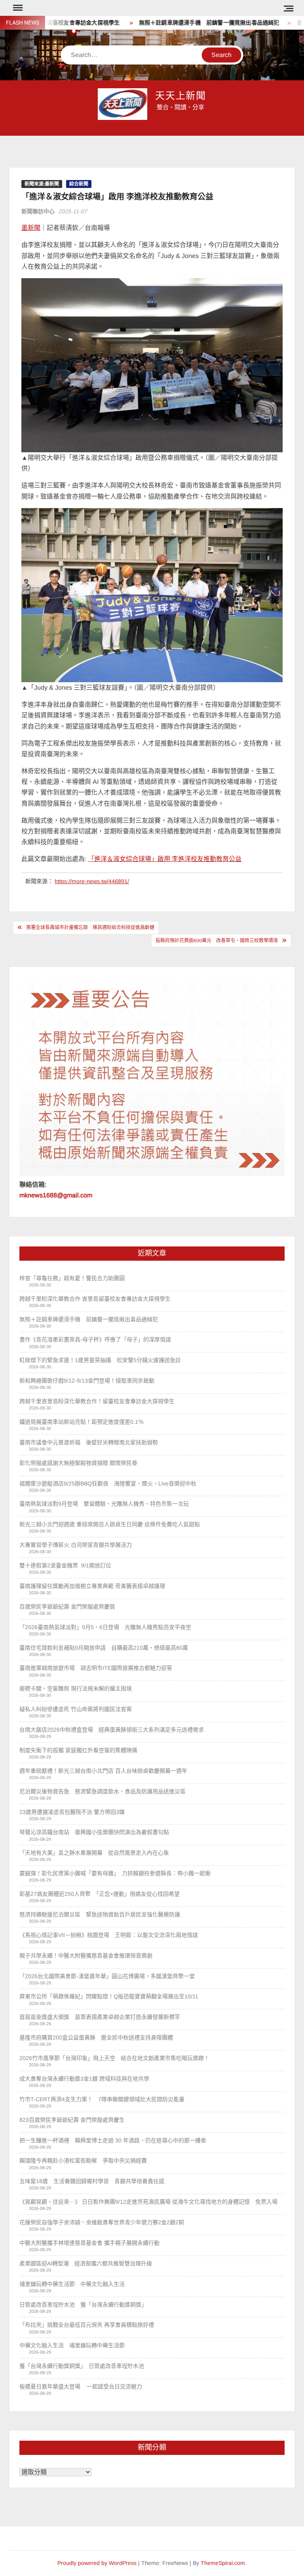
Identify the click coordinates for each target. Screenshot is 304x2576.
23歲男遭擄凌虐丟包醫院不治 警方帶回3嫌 (72, 1812)
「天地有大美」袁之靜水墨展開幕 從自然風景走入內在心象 (94, 1853)
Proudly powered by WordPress (97, 2563)
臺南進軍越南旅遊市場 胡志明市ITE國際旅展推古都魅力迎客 (96, 1668)
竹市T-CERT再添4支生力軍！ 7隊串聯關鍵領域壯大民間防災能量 (102, 2099)
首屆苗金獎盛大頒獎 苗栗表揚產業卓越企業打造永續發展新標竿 (100, 2017)
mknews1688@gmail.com (56, 1195)
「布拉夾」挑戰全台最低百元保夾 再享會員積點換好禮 (87, 2325)
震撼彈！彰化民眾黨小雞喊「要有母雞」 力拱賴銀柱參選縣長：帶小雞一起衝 (115, 1873)
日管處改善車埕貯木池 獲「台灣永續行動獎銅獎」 (83, 2305)
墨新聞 (31, 228)
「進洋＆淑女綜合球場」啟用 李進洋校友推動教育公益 (165, 859)
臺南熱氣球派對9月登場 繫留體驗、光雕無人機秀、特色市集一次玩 (104, 1504)
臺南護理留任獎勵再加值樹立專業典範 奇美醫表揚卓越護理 (92, 1586)
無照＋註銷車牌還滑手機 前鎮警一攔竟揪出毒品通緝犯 (176, 23)
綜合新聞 (79, 184)
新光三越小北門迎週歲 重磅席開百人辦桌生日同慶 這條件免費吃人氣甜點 (110, 1524)
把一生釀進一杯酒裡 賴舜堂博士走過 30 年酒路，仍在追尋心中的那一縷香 (113, 2140)
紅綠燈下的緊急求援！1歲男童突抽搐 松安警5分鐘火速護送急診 (100, 1360)
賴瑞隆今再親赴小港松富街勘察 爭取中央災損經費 (83, 2161)
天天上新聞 (181, 96)
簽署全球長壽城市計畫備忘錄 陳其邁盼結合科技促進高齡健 (90, 928)
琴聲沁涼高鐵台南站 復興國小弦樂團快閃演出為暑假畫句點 (94, 1832)
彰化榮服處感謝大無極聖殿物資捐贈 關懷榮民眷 (78, 1463)
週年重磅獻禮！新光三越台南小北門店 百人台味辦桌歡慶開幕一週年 (103, 1771)
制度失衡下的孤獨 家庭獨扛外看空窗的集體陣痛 (78, 1750)
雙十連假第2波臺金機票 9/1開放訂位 (65, 1565)
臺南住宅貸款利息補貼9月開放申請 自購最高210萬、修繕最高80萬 (104, 1648)
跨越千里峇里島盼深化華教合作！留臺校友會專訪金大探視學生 (98, 1401)
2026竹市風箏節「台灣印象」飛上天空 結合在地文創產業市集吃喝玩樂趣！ (114, 2058)
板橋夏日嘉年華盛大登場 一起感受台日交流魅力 (81, 2386)
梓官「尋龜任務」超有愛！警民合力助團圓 (72, 1278)
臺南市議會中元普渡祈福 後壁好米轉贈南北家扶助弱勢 (89, 1442)
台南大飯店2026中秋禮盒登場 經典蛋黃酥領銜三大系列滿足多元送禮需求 (112, 1730)
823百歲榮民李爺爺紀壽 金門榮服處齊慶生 (72, 2120)
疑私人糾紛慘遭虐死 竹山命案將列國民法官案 (76, 1709)
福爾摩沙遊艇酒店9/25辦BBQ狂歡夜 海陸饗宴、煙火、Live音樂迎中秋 (108, 1483)
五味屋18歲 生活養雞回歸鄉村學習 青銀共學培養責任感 (92, 2181)
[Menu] (17, 8)
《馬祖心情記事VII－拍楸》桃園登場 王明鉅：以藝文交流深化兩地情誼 (109, 1935)
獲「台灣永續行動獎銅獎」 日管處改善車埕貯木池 (85, 2366)
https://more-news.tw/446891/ (92, 881)
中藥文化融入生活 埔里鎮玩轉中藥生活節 (75, 2345)
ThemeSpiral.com (223, 2563)
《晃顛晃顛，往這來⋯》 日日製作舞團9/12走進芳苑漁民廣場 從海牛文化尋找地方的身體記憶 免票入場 (148, 2202)
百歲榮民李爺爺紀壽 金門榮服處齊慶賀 (67, 1607)
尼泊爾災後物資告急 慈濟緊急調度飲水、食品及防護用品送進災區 (103, 1791)
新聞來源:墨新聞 (42, 184)
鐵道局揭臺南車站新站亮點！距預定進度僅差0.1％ (82, 1422)
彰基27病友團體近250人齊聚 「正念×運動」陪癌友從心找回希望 (100, 1894)
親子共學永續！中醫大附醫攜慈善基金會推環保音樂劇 (86, 1956)
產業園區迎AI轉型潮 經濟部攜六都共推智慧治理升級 (86, 2263)
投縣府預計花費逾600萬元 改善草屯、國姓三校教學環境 (217, 941)
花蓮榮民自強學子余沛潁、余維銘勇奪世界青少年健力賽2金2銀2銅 (102, 2222)
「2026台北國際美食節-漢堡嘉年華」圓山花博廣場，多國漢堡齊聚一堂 (107, 1976)
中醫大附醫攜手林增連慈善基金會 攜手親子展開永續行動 (89, 2243)
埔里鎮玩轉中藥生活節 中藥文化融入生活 (72, 2284)
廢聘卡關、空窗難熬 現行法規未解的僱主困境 (76, 1688)
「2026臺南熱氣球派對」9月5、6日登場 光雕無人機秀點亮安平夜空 (105, 1627)
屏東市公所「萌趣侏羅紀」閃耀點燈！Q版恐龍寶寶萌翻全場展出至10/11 (109, 1996)
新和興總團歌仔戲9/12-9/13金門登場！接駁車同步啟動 (87, 1381)
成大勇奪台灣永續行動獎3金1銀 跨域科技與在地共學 (84, 2079)
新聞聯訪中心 (38, 211)
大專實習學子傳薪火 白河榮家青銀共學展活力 (76, 1545)
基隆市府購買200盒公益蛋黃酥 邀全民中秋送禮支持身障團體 (96, 2037)
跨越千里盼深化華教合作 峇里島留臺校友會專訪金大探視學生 (96, 1299)
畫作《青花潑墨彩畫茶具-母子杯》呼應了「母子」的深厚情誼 (95, 1339)
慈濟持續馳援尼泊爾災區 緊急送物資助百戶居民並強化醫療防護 (100, 1914)
